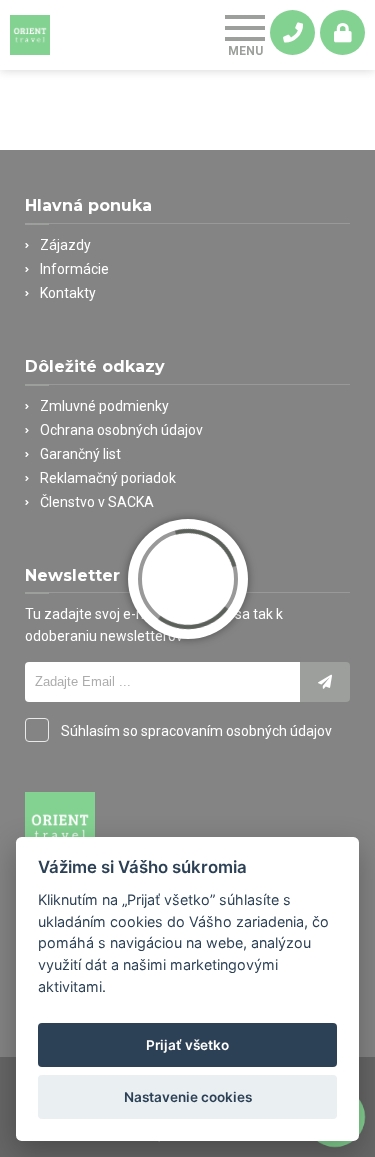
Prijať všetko (187, 1045)
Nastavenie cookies (188, 1097)
